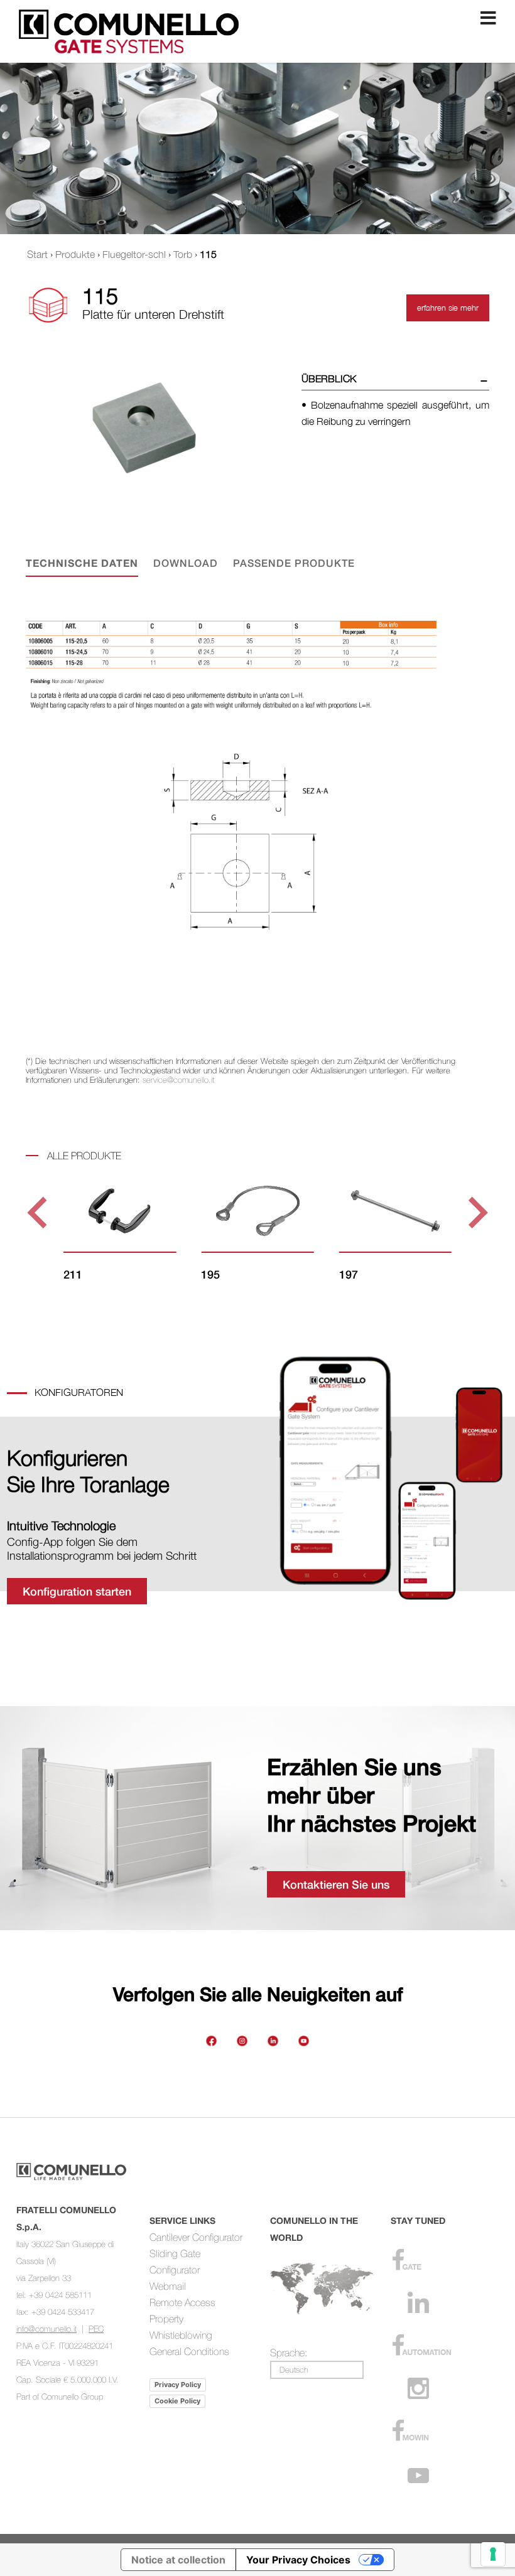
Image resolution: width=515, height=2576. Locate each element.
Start (37, 254)
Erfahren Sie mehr (448, 308)
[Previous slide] (39, 1212)
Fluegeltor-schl (134, 254)
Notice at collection (178, 2560)
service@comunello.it (178, 1080)
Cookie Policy (177, 2401)
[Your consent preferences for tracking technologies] (493, 2554)
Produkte (75, 254)
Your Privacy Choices (298, 2560)
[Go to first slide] (476, 1212)
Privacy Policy (178, 2385)
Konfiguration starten (77, 1591)
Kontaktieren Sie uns (336, 1884)
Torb (183, 254)
